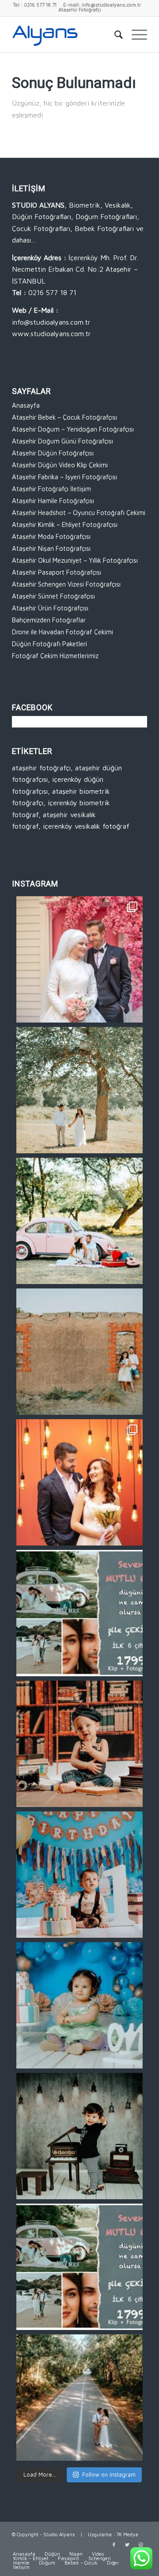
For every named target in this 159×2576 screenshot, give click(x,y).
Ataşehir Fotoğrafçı (80, 9)
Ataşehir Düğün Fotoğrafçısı (53, 453)
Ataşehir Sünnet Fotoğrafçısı (53, 596)
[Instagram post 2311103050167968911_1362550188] (79, 2398)
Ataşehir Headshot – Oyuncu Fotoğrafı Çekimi (79, 513)
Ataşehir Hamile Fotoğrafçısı (53, 501)
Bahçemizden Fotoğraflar (49, 620)
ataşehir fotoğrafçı (41, 768)
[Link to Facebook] (114, 2545)
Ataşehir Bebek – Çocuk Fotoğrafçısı (64, 417)
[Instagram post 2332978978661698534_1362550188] (79, 1352)
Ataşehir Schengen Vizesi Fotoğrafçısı (66, 584)
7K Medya (127, 2534)
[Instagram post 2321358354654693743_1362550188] (79, 1875)
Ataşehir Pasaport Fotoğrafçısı (57, 572)
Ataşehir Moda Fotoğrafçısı (51, 536)
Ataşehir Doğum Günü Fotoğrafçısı (62, 441)
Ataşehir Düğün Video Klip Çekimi (60, 465)
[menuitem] (114, 34)
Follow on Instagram (109, 2474)
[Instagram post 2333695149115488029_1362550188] (79, 1090)
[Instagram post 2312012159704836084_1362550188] (79, 2267)
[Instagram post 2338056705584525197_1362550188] (79, 959)
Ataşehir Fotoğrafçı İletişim (51, 489)
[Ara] (114, 34)
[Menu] (135, 34)
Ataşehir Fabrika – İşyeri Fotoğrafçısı (64, 477)
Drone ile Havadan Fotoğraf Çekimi (62, 632)
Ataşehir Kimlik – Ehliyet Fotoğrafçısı (65, 525)
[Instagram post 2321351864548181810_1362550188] (79, 2136)
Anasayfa (26, 405)
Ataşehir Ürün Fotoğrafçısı (50, 608)
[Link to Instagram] (140, 2545)
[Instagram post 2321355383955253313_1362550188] (79, 2005)
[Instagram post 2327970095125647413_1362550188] (79, 1482)
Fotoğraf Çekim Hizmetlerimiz (55, 656)
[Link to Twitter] (127, 2545)
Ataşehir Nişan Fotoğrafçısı (51, 548)
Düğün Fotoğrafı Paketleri (49, 644)
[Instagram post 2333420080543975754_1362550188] (79, 1221)
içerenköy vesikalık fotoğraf (86, 826)
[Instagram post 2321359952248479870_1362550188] (79, 1744)
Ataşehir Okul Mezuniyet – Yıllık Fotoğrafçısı (75, 560)
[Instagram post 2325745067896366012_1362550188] (79, 1613)
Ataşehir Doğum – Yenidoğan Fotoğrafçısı (73, 429)
